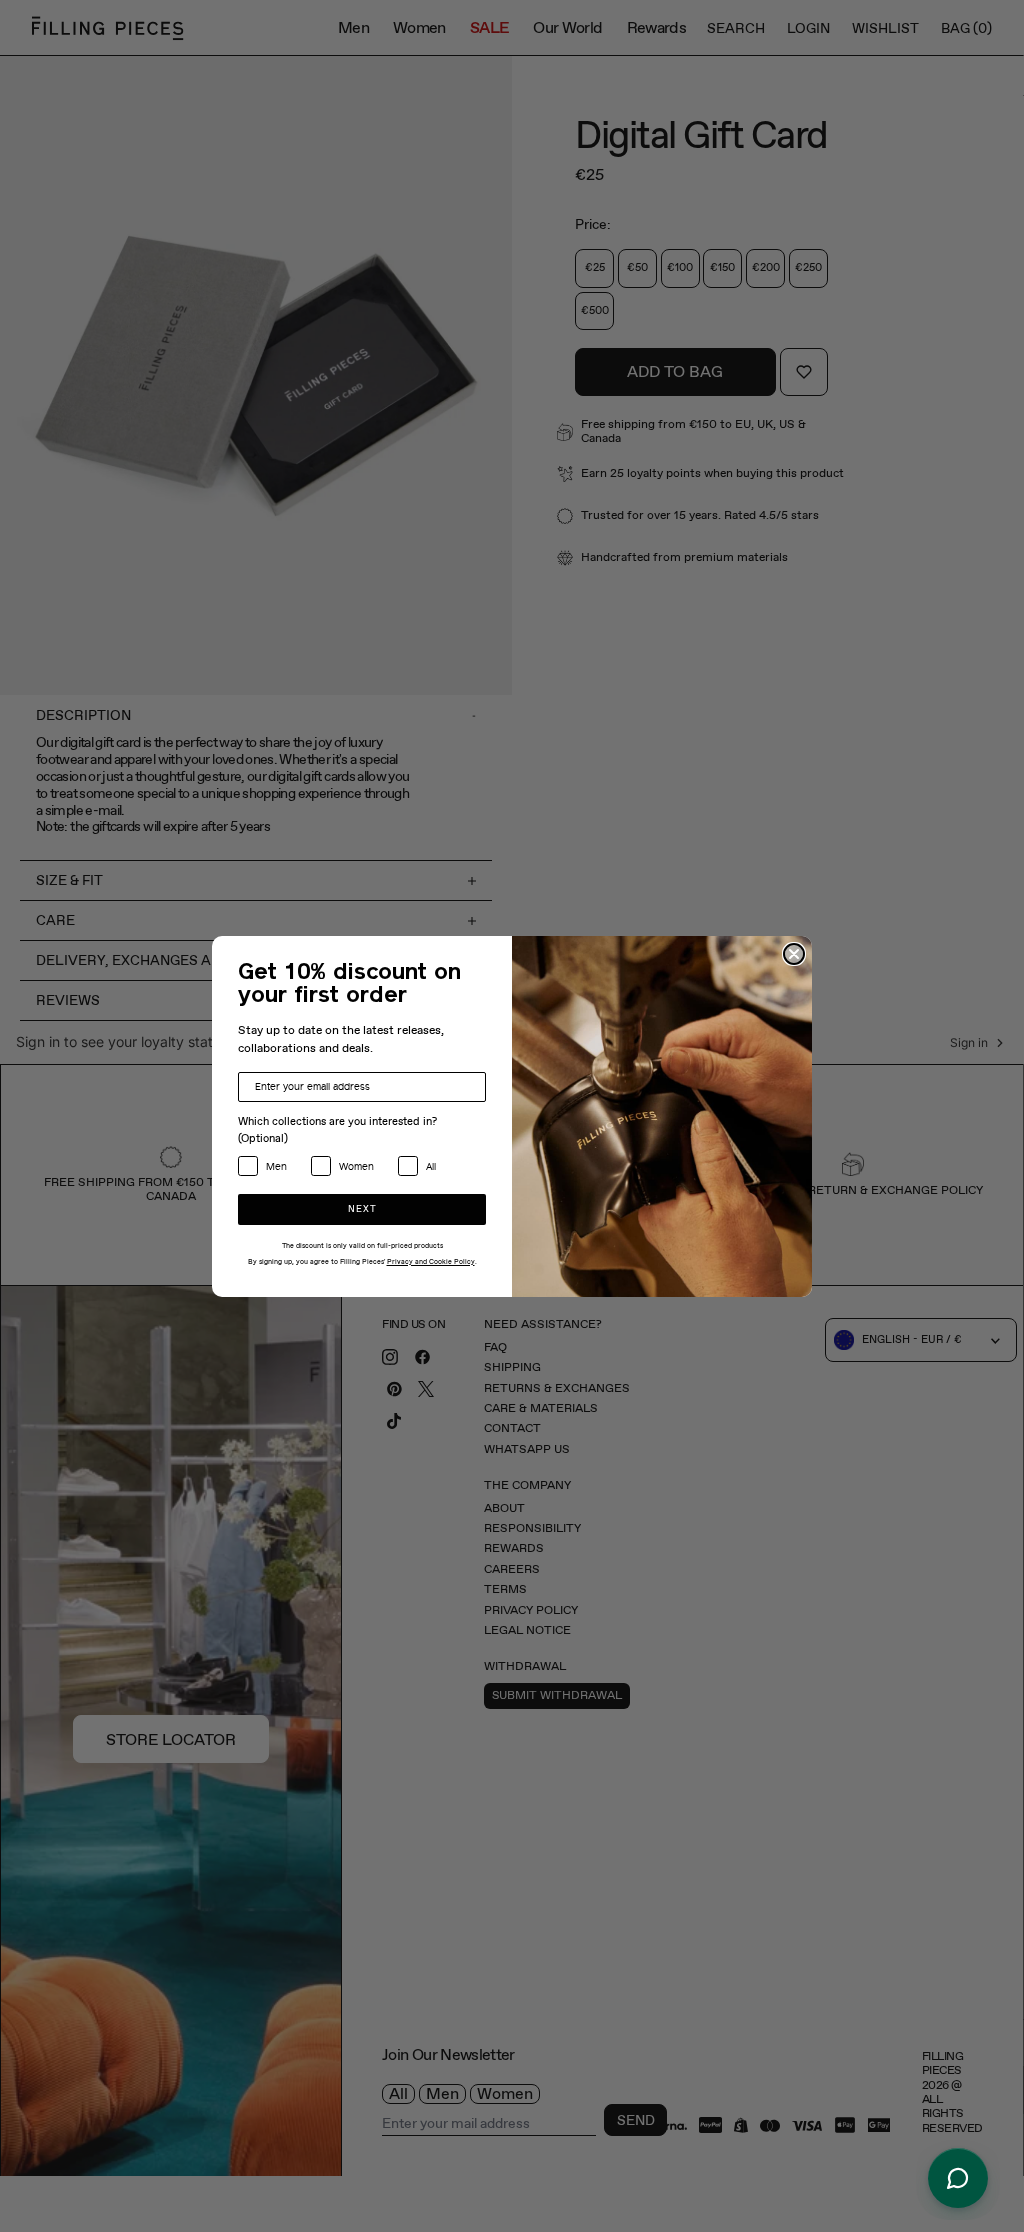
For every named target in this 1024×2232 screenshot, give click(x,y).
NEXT (362, 1209)
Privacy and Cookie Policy (431, 1262)
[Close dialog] (794, 954)
